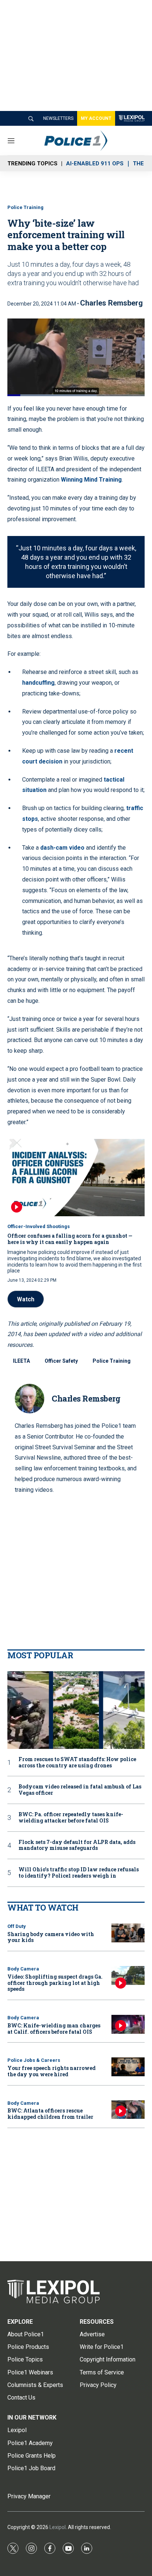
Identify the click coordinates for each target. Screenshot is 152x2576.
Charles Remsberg (111, 303)
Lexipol (58, 2527)
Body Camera (23, 1969)
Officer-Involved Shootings (39, 1226)
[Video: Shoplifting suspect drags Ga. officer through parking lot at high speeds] (128, 1975)
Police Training (25, 207)
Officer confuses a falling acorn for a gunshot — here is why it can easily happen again (70, 1239)
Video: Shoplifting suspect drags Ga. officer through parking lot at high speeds (55, 1983)
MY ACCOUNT (96, 118)
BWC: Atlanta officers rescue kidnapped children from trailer (50, 2114)
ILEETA (21, 1361)
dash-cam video (62, 848)
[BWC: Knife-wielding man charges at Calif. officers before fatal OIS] (128, 2024)
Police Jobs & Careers (34, 2060)
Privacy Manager (29, 2496)
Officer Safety (61, 1361)
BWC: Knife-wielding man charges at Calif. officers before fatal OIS (54, 2029)
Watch (26, 1299)
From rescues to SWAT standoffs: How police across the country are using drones (77, 1763)
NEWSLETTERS (58, 118)
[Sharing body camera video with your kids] (128, 1933)
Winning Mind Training (91, 480)
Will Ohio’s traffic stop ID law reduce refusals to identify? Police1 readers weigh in (79, 1873)
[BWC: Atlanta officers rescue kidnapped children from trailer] (128, 2110)
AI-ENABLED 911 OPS (95, 163)
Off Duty (17, 1926)
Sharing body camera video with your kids (51, 1937)
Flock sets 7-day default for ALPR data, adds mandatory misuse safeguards (77, 1845)
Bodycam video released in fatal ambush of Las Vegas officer (80, 1790)
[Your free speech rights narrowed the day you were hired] (128, 2067)
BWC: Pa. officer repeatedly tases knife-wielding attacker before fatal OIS (71, 1818)
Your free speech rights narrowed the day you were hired (51, 2071)
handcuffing (38, 683)
